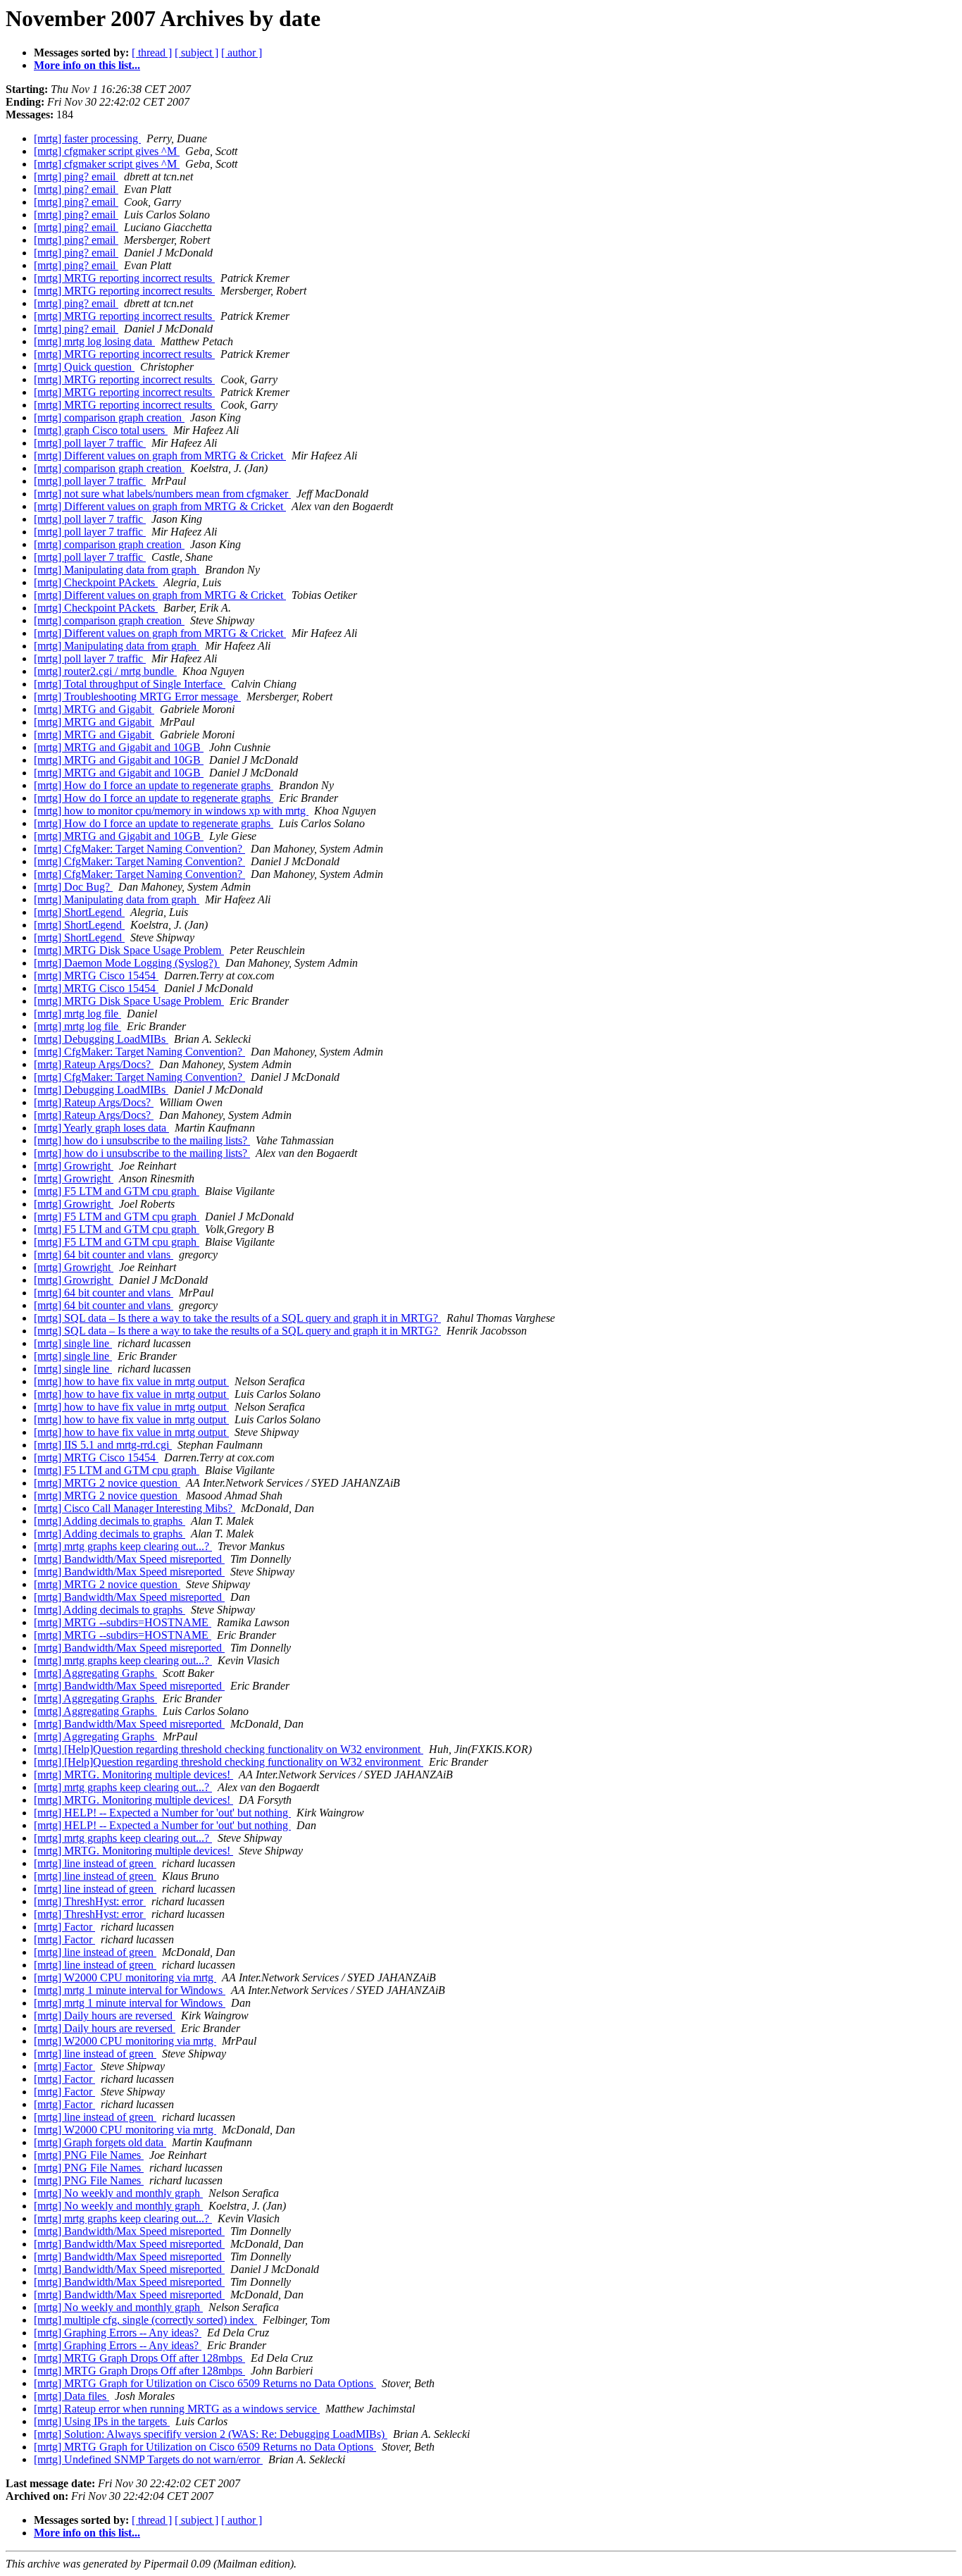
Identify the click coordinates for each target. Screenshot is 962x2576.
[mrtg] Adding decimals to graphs (110, 1521)
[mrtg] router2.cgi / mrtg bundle (105, 671)
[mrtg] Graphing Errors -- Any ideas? (118, 2333)
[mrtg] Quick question (84, 367)
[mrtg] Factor (64, 1927)
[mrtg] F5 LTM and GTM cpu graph (117, 1191)
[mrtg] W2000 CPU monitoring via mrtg (125, 1977)
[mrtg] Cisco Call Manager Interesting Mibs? (135, 1508)
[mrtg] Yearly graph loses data (101, 1128)
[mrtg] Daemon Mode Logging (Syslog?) (127, 963)
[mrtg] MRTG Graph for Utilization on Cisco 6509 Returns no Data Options (205, 2383)
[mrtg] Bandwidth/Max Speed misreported (129, 1559)
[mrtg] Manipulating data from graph (117, 570)
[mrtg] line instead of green (95, 1863)
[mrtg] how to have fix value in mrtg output (131, 1381)
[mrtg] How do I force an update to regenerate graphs (154, 785)
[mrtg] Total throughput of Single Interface (130, 684)
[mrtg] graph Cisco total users (101, 430)
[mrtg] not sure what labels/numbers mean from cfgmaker (162, 494)
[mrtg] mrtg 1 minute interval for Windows (130, 1990)
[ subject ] (196, 52)
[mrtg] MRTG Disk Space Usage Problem (129, 950)
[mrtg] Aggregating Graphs (95, 1673)
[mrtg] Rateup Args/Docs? (94, 1064)
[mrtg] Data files (71, 2396)
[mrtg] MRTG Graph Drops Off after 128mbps (139, 2358)
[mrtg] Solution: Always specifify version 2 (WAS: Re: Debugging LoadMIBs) (211, 2434)
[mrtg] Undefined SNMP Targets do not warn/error (148, 2459)
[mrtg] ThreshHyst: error (90, 1901)
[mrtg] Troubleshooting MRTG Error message (137, 696)
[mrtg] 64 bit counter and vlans (104, 1255)
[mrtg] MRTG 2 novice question (107, 1483)
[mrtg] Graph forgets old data (100, 2142)
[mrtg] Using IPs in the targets (102, 2421)
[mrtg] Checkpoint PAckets (96, 582)
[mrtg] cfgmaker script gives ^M (107, 151)
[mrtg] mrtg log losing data (94, 341)
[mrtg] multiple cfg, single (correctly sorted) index (145, 2320)
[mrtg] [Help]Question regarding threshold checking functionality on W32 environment (229, 1749)
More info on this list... (87, 65)
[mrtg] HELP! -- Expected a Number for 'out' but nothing (162, 1813)
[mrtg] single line (73, 1343)
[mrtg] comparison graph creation (109, 417)
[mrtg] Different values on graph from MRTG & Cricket (160, 456)
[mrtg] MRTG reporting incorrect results (124, 278)
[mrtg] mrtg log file (77, 1014)
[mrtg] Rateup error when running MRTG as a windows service (177, 2409)
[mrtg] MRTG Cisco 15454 (96, 976)
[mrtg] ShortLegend (79, 912)
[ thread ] (152, 52)
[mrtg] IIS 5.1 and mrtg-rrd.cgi (103, 1445)
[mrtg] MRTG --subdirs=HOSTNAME (123, 1622)
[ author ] (242, 52)
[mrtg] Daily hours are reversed (105, 2015)
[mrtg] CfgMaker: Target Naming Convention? (139, 849)
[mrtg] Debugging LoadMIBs (101, 1039)
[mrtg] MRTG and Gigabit (94, 709)
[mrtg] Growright (74, 1166)
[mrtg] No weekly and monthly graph (118, 2193)
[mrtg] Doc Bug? (73, 887)
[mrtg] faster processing (87, 138)
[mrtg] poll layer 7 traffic (90, 443)
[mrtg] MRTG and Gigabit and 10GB (119, 747)
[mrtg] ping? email (76, 177)
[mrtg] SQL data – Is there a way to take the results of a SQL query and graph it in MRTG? (237, 1318)
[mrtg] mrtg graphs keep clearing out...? (123, 1546)
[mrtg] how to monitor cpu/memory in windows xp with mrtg (171, 811)
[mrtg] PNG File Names (89, 2155)
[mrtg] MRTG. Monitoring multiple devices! (133, 1775)
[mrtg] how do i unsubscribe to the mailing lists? (142, 1140)
